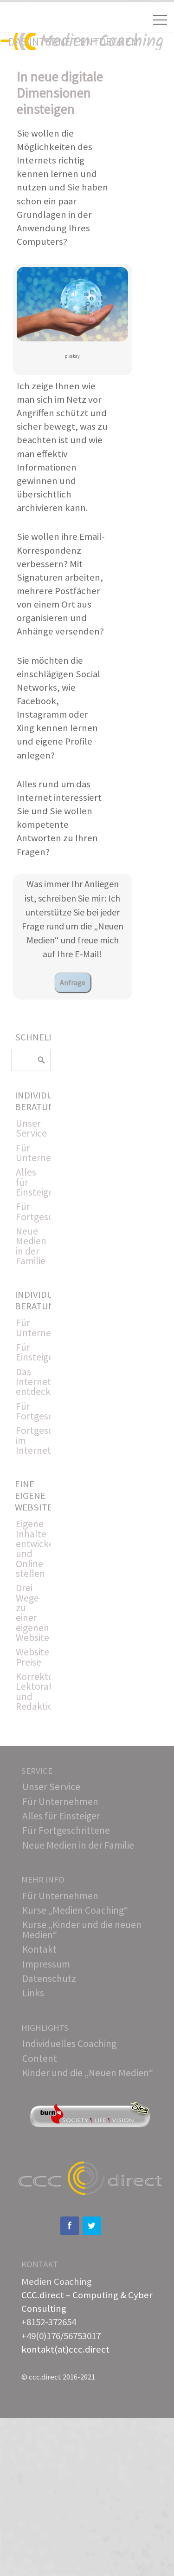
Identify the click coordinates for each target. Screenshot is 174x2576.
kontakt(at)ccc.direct (65, 2349)
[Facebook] (70, 2226)
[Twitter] (92, 2226)
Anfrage (73, 982)
